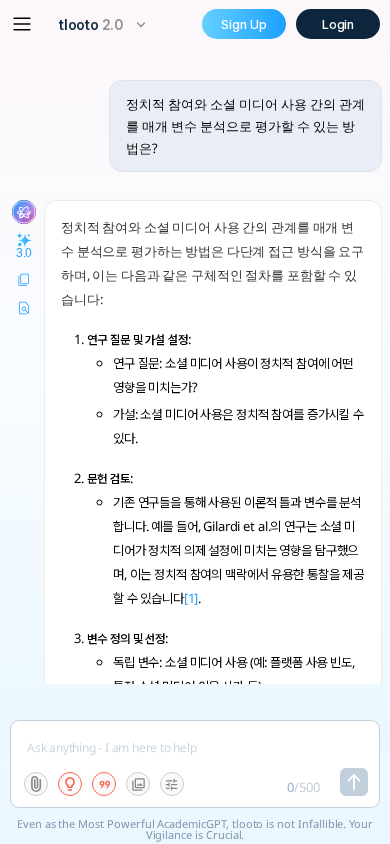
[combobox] (105, 24)
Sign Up (244, 24)
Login (338, 24)
